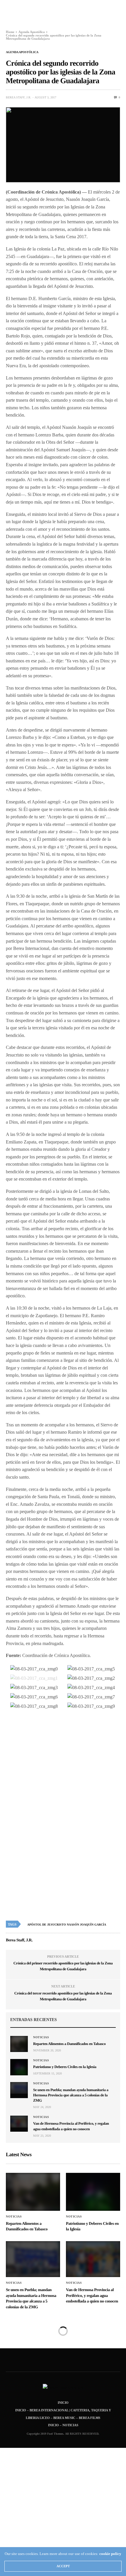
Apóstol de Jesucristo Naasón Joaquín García (67, 1925)
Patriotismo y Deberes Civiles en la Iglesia (65, 2067)
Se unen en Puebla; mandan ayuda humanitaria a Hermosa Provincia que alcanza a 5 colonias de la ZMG (71, 2095)
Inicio (63, 2403)
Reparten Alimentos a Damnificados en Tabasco (69, 2044)
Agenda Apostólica (22, 52)
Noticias (41, 2037)
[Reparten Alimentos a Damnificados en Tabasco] (19, 2044)
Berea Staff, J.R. (19, 97)
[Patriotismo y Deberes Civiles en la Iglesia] (19, 2067)
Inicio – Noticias (63, 2425)
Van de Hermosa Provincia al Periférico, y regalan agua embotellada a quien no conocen (92, 2296)
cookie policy (110, 2554)
